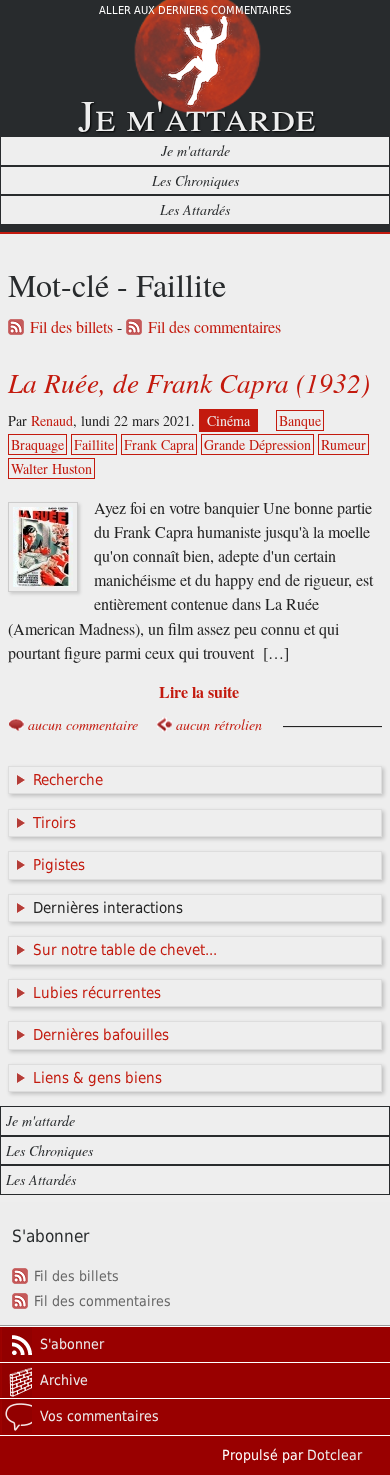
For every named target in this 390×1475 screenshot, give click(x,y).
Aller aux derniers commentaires (195, 10)
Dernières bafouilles (101, 1035)
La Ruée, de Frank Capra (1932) (189, 382)
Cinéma (228, 420)
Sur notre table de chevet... (125, 950)
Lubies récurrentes (97, 993)
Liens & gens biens (97, 1078)
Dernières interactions (108, 908)
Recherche (68, 780)
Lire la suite (199, 691)
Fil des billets (71, 327)
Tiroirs (54, 823)
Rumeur (343, 444)
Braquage (37, 444)
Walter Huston (51, 468)
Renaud (52, 420)
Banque (300, 420)
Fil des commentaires (214, 327)
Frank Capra (159, 444)
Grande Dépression (257, 444)
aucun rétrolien (219, 724)
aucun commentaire (83, 724)
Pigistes (59, 865)
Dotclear (334, 1455)
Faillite (94, 444)
